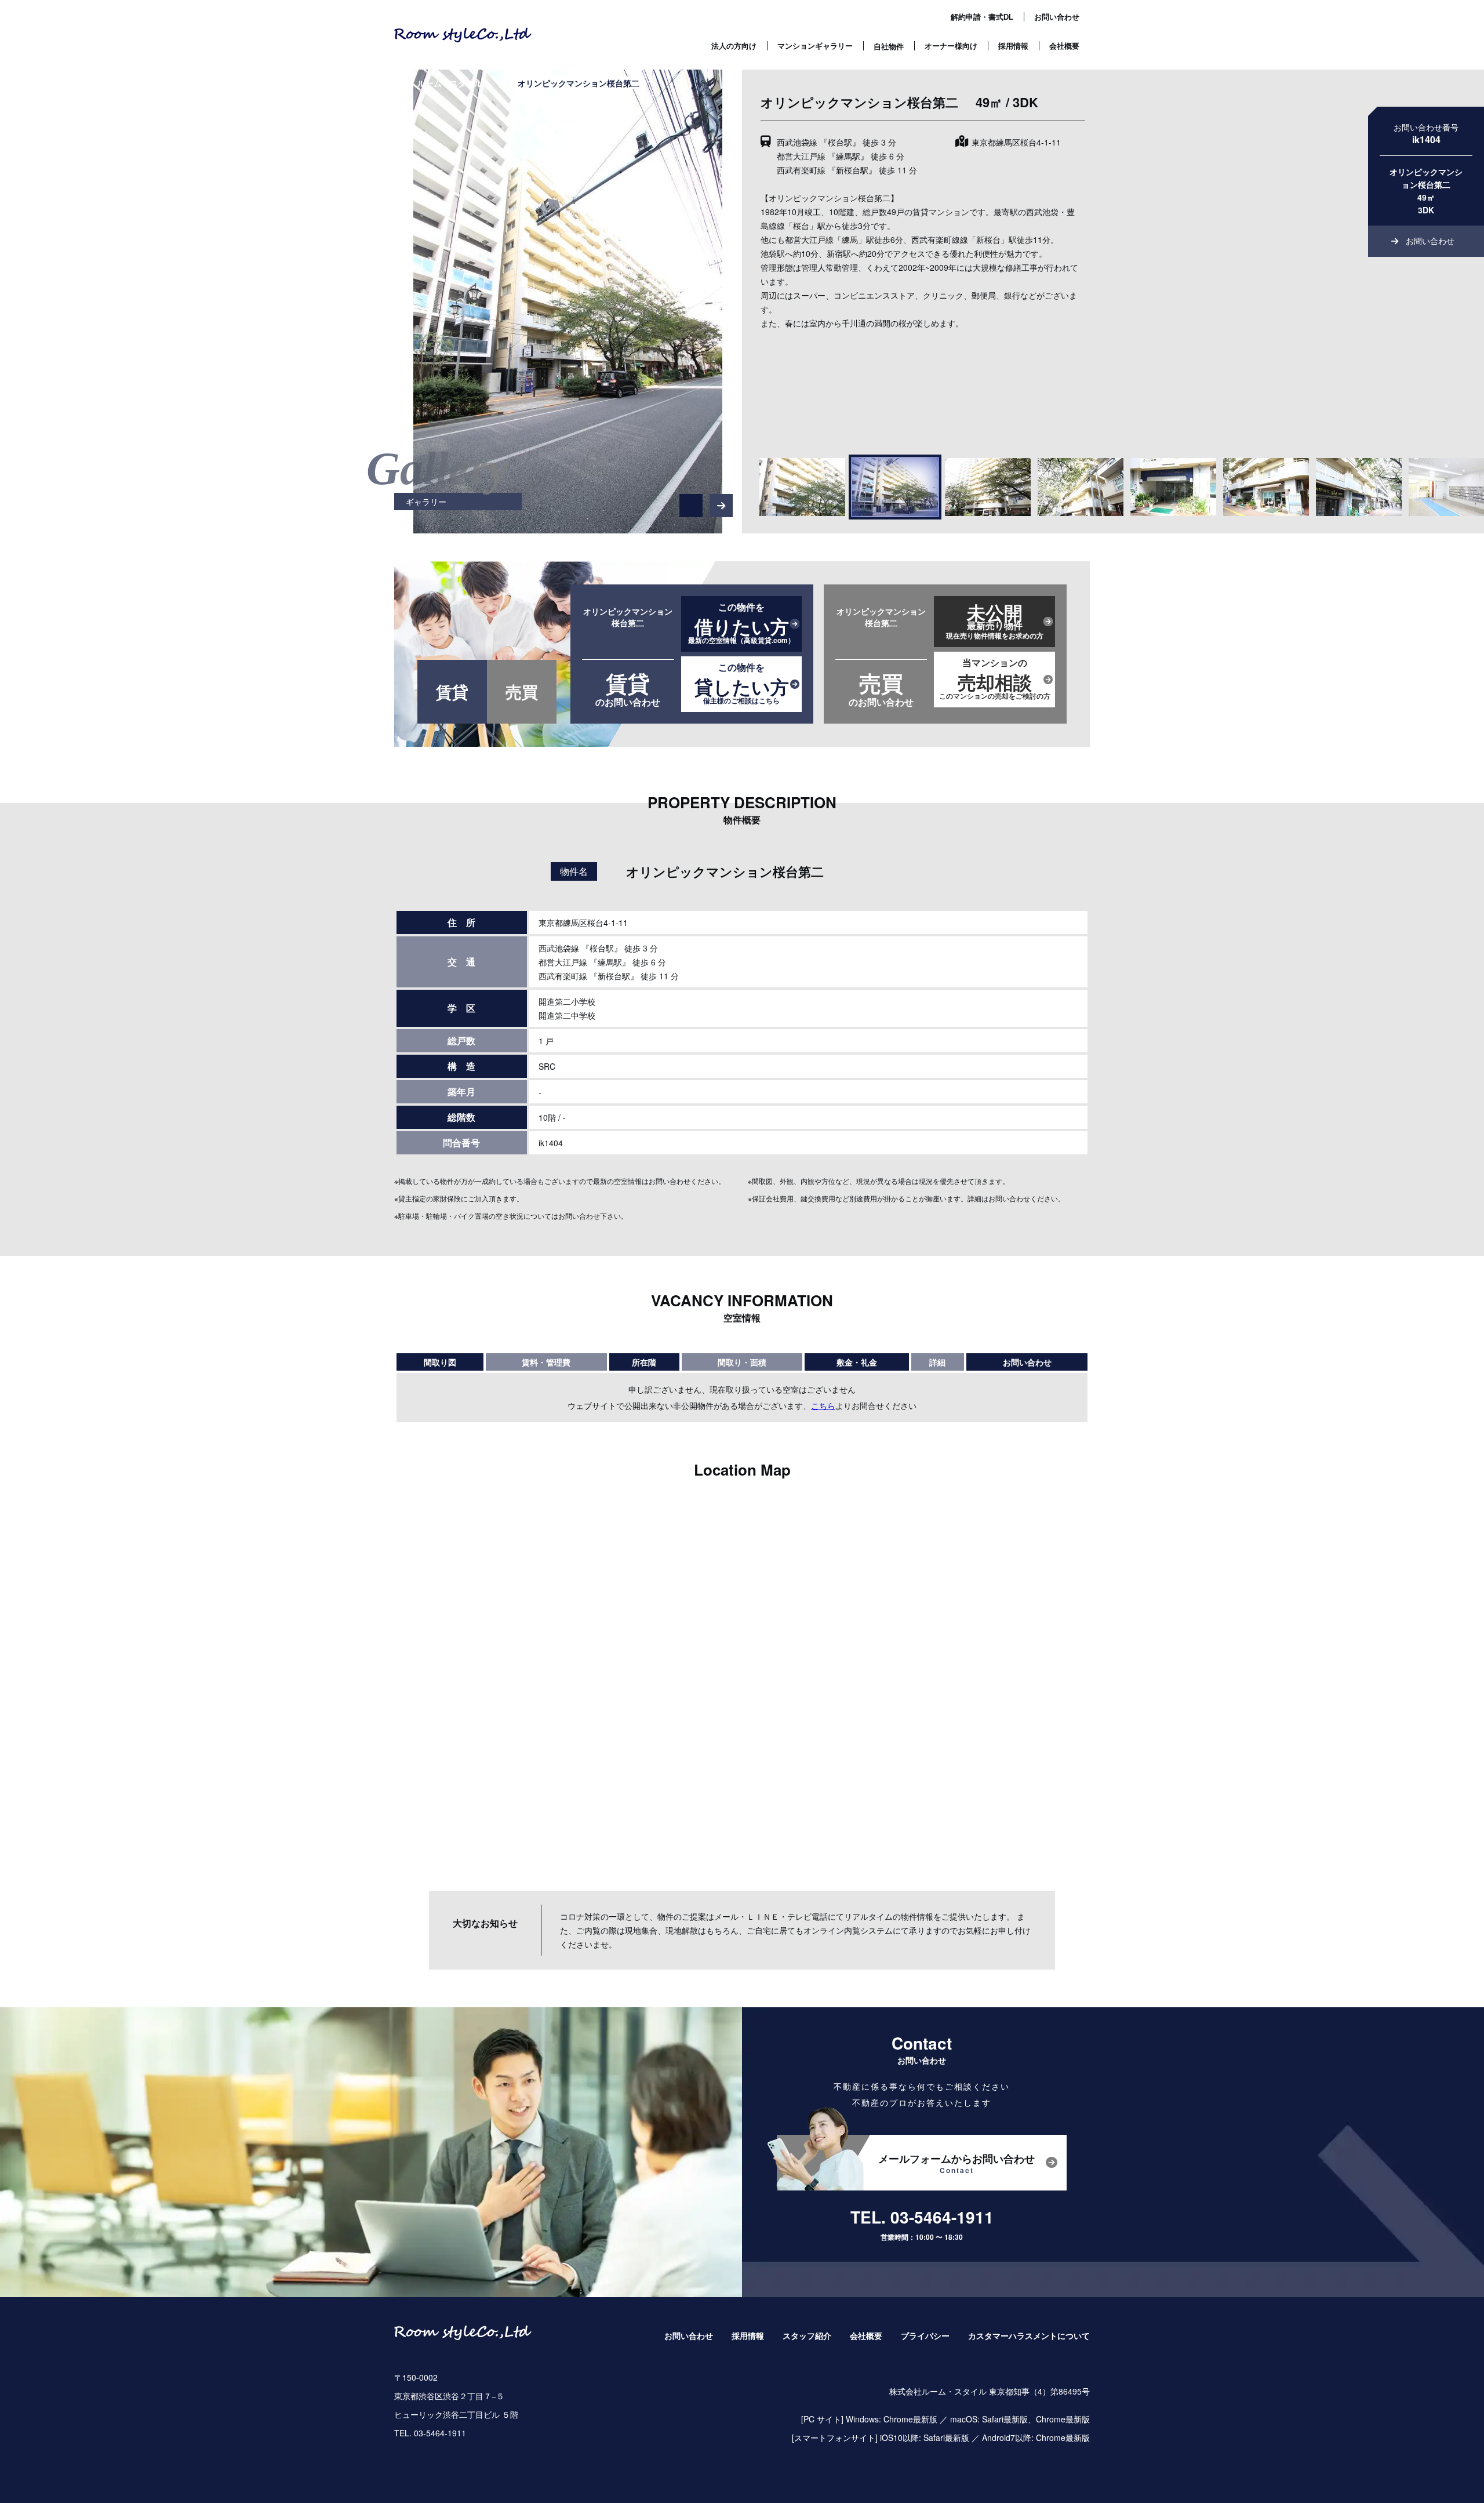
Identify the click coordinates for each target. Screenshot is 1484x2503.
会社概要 (1064, 46)
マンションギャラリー (815, 46)
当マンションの (995, 680)
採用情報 (1013, 46)
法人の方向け (734, 46)
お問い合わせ (1057, 17)
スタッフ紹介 (807, 2336)
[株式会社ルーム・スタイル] (463, 35)
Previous (691, 498)
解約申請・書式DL (982, 17)
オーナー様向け (951, 46)
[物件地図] (742, 1680)
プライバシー (925, 2336)
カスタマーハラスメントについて (1029, 2336)
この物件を (741, 624)
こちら (823, 1406)
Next (724, 498)
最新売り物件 (995, 620)
